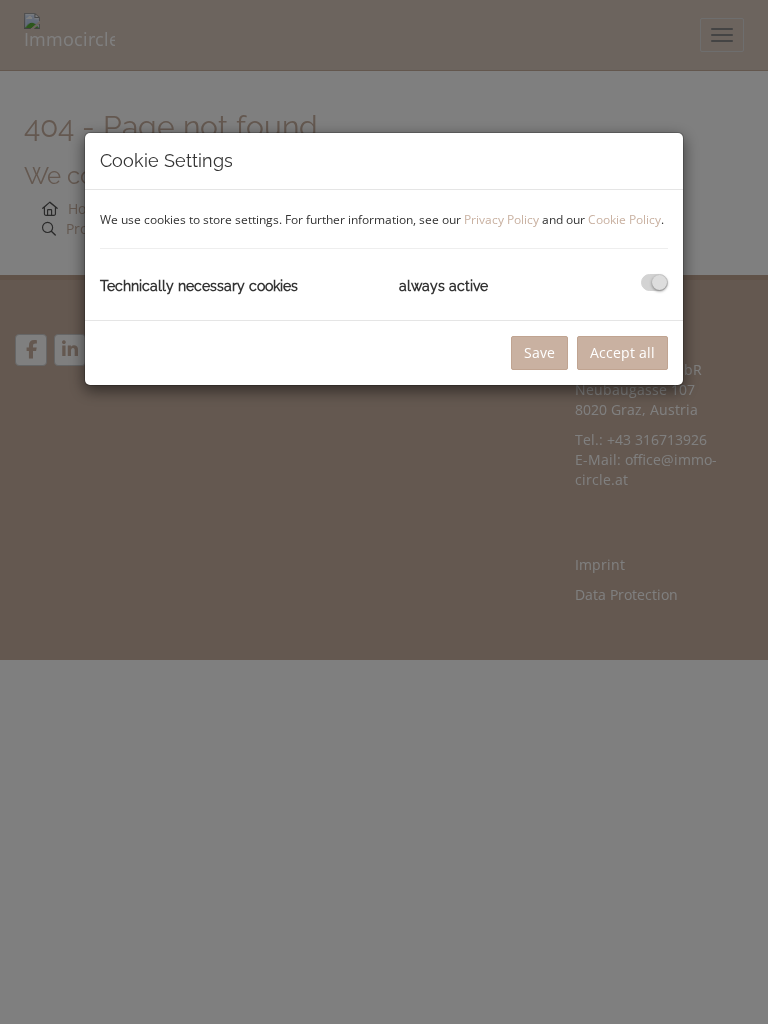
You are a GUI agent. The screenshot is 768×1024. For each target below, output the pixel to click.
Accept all (622, 352)
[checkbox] (654, 282)
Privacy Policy (501, 219)
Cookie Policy (624, 219)
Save (539, 352)
